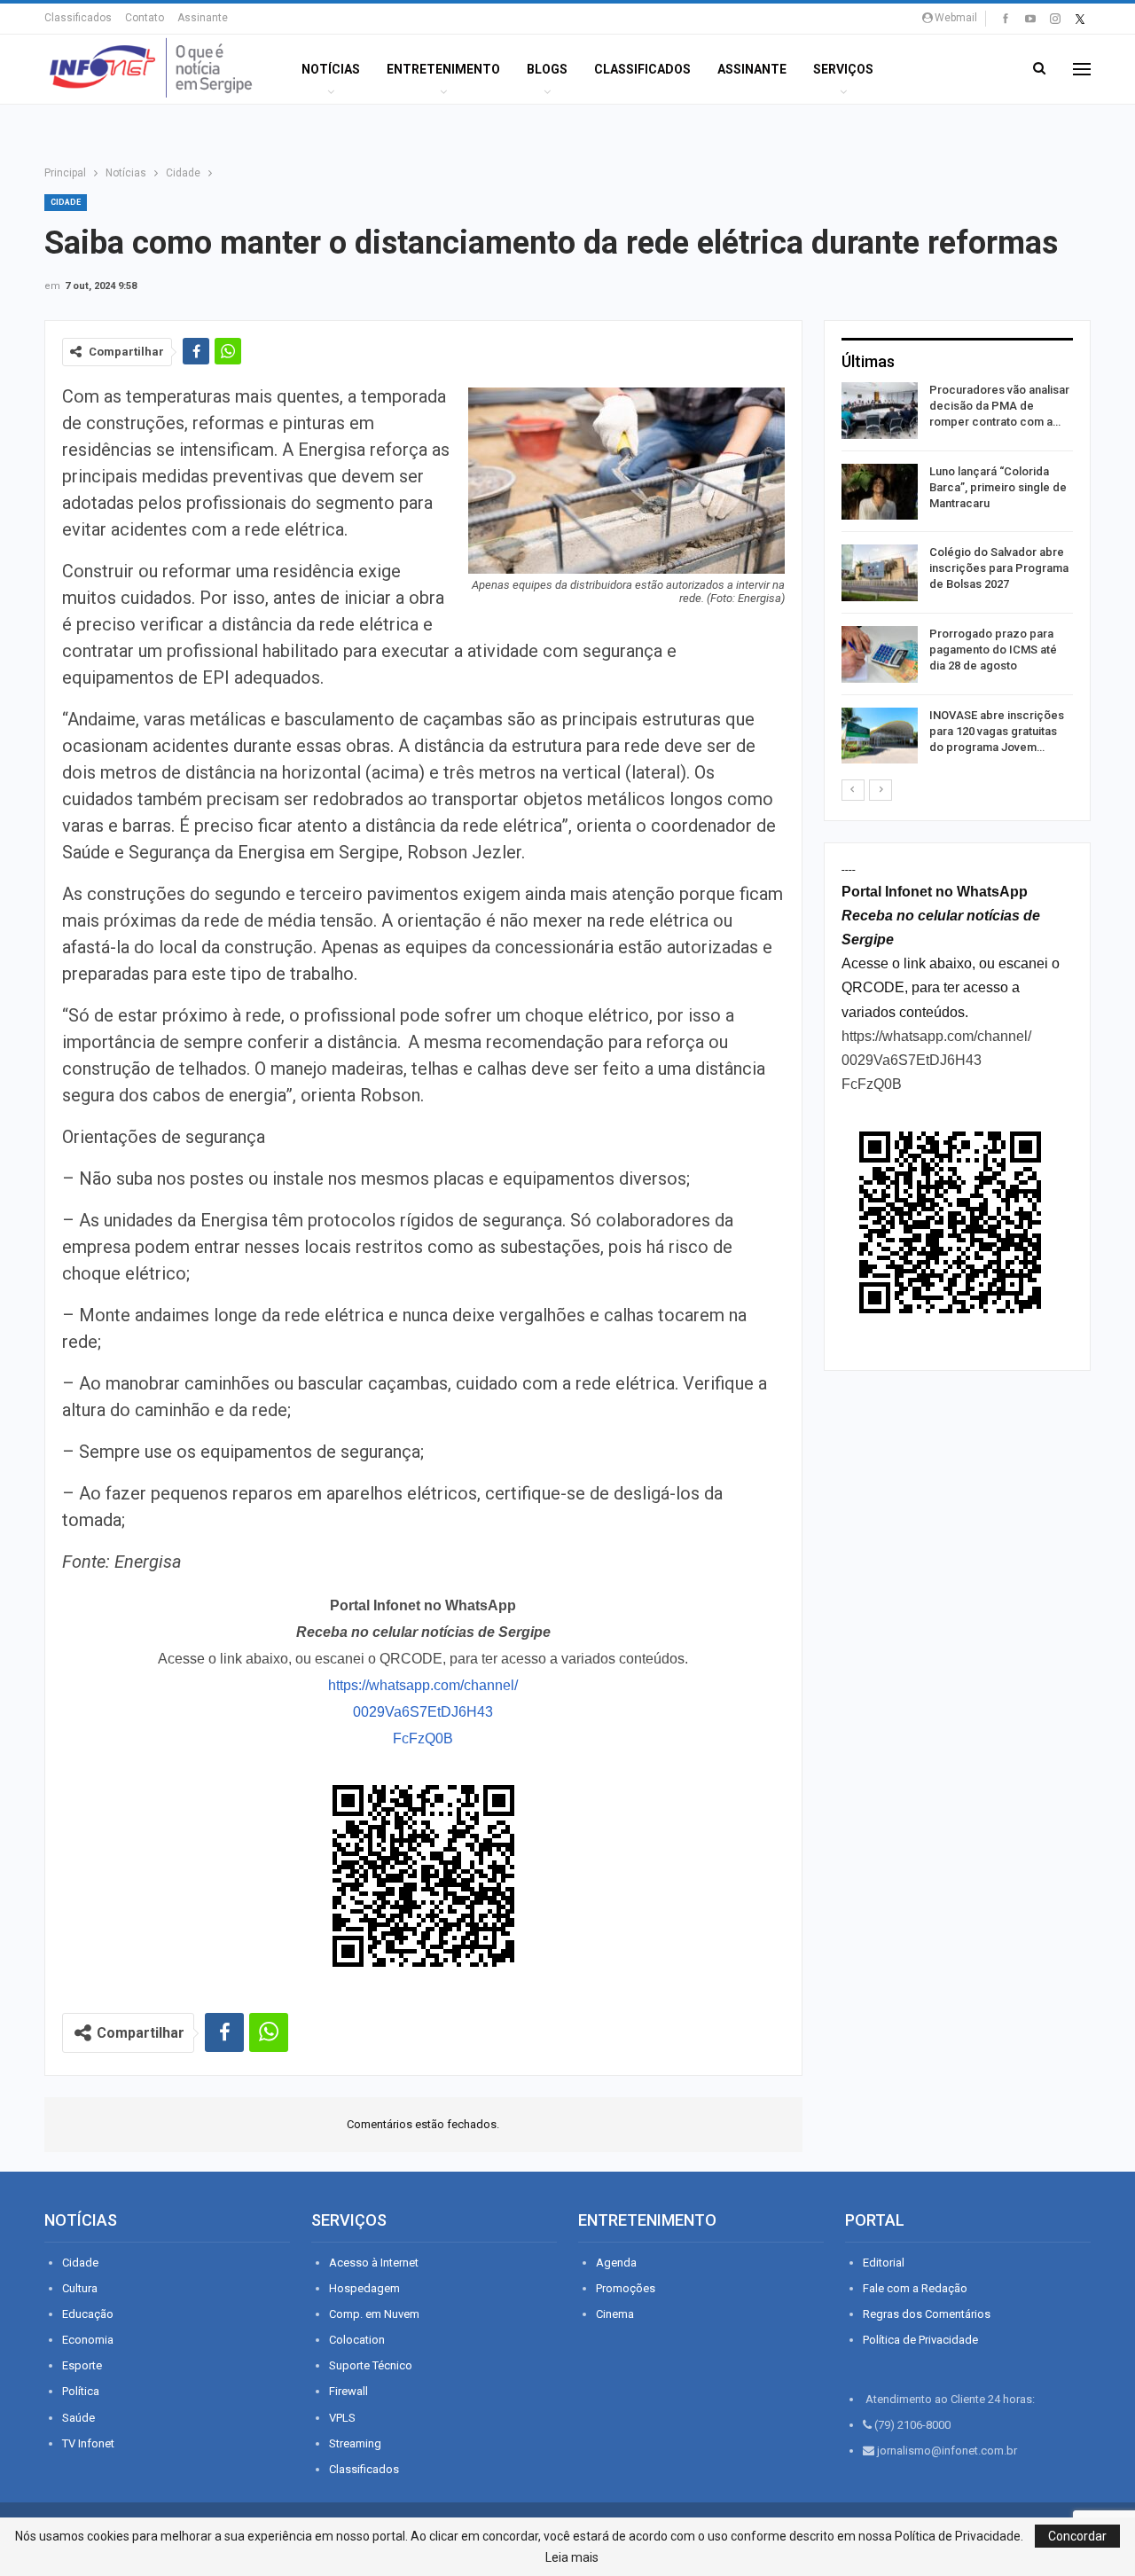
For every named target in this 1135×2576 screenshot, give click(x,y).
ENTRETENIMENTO (443, 69)
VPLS (342, 2418)
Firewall (348, 2391)
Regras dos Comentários (927, 2314)
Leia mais (572, 2557)
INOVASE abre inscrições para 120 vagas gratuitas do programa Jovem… (997, 731)
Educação (88, 2314)
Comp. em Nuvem (374, 2314)
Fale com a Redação (915, 2288)
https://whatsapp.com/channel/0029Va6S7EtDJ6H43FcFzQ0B (423, 1712)
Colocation (357, 2340)
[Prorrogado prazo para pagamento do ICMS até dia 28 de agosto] (880, 654)
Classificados (78, 18)
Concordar (1077, 2536)
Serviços (843, 69)
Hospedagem (364, 2288)
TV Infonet (88, 2443)
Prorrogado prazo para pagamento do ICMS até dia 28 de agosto (993, 650)
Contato (145, 18)
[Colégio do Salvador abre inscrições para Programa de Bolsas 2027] (880, 573)
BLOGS (547, 69)
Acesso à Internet (374, 2263)
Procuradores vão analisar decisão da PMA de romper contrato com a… (999, 406)
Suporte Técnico (371, 2365)
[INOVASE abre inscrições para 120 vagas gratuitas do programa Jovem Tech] (880, 736)
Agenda (616, 2263)
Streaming (355, 2443)
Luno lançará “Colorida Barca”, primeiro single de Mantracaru (998, 487)
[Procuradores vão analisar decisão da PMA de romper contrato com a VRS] (880, 411)
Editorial (884, 2263)
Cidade (66, 202)
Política (81, 2391)
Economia (88, 2340)
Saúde (78, 2418)
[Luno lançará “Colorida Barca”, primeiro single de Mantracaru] (880, 492)
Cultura (80, 2288)
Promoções (626, 2288)
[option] (957, 576)
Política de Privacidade (920, 2340)
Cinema (615, 2314)
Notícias (331, 69)
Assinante (203, 18)
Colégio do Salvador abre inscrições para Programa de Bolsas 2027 (999, 568)
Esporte (82, 2365)
